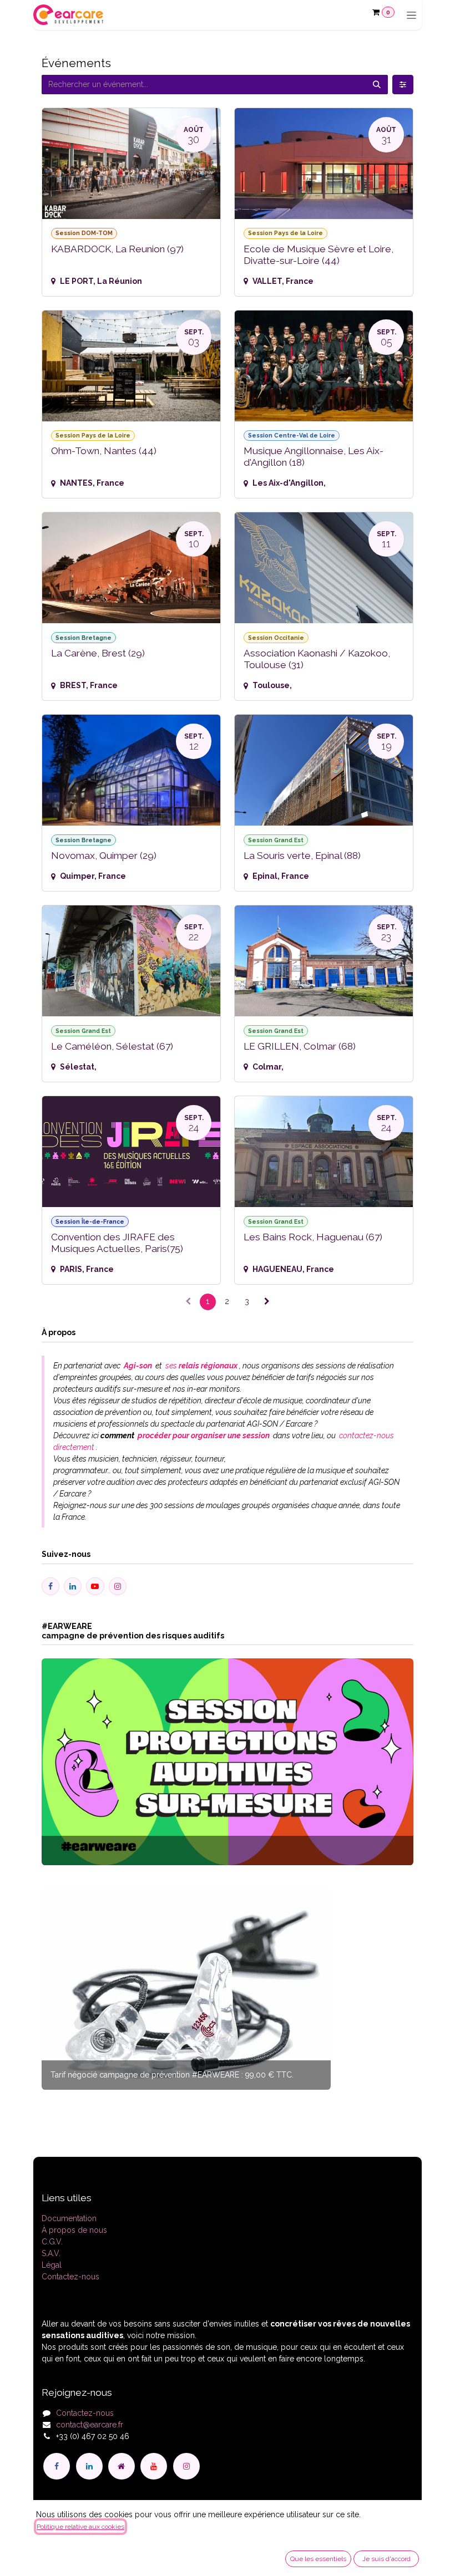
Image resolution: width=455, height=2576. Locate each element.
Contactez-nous (70, 2277)
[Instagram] (186, 2466)
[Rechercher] (377, 85)
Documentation (69, 2218)
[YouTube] (154, 2466)
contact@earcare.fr (90, 2425)
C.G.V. (52, 2242)
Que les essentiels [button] (318, 2559)
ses (201, 1366)
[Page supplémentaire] (122, 2466)
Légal (52, 2265)
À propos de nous (74, 2230)
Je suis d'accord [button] (386, 2559)
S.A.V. (51, 2253)
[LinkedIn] (89, 2466)
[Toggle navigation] (411, 15)
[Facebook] (57, 2466)
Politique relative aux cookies (80, 2527)
